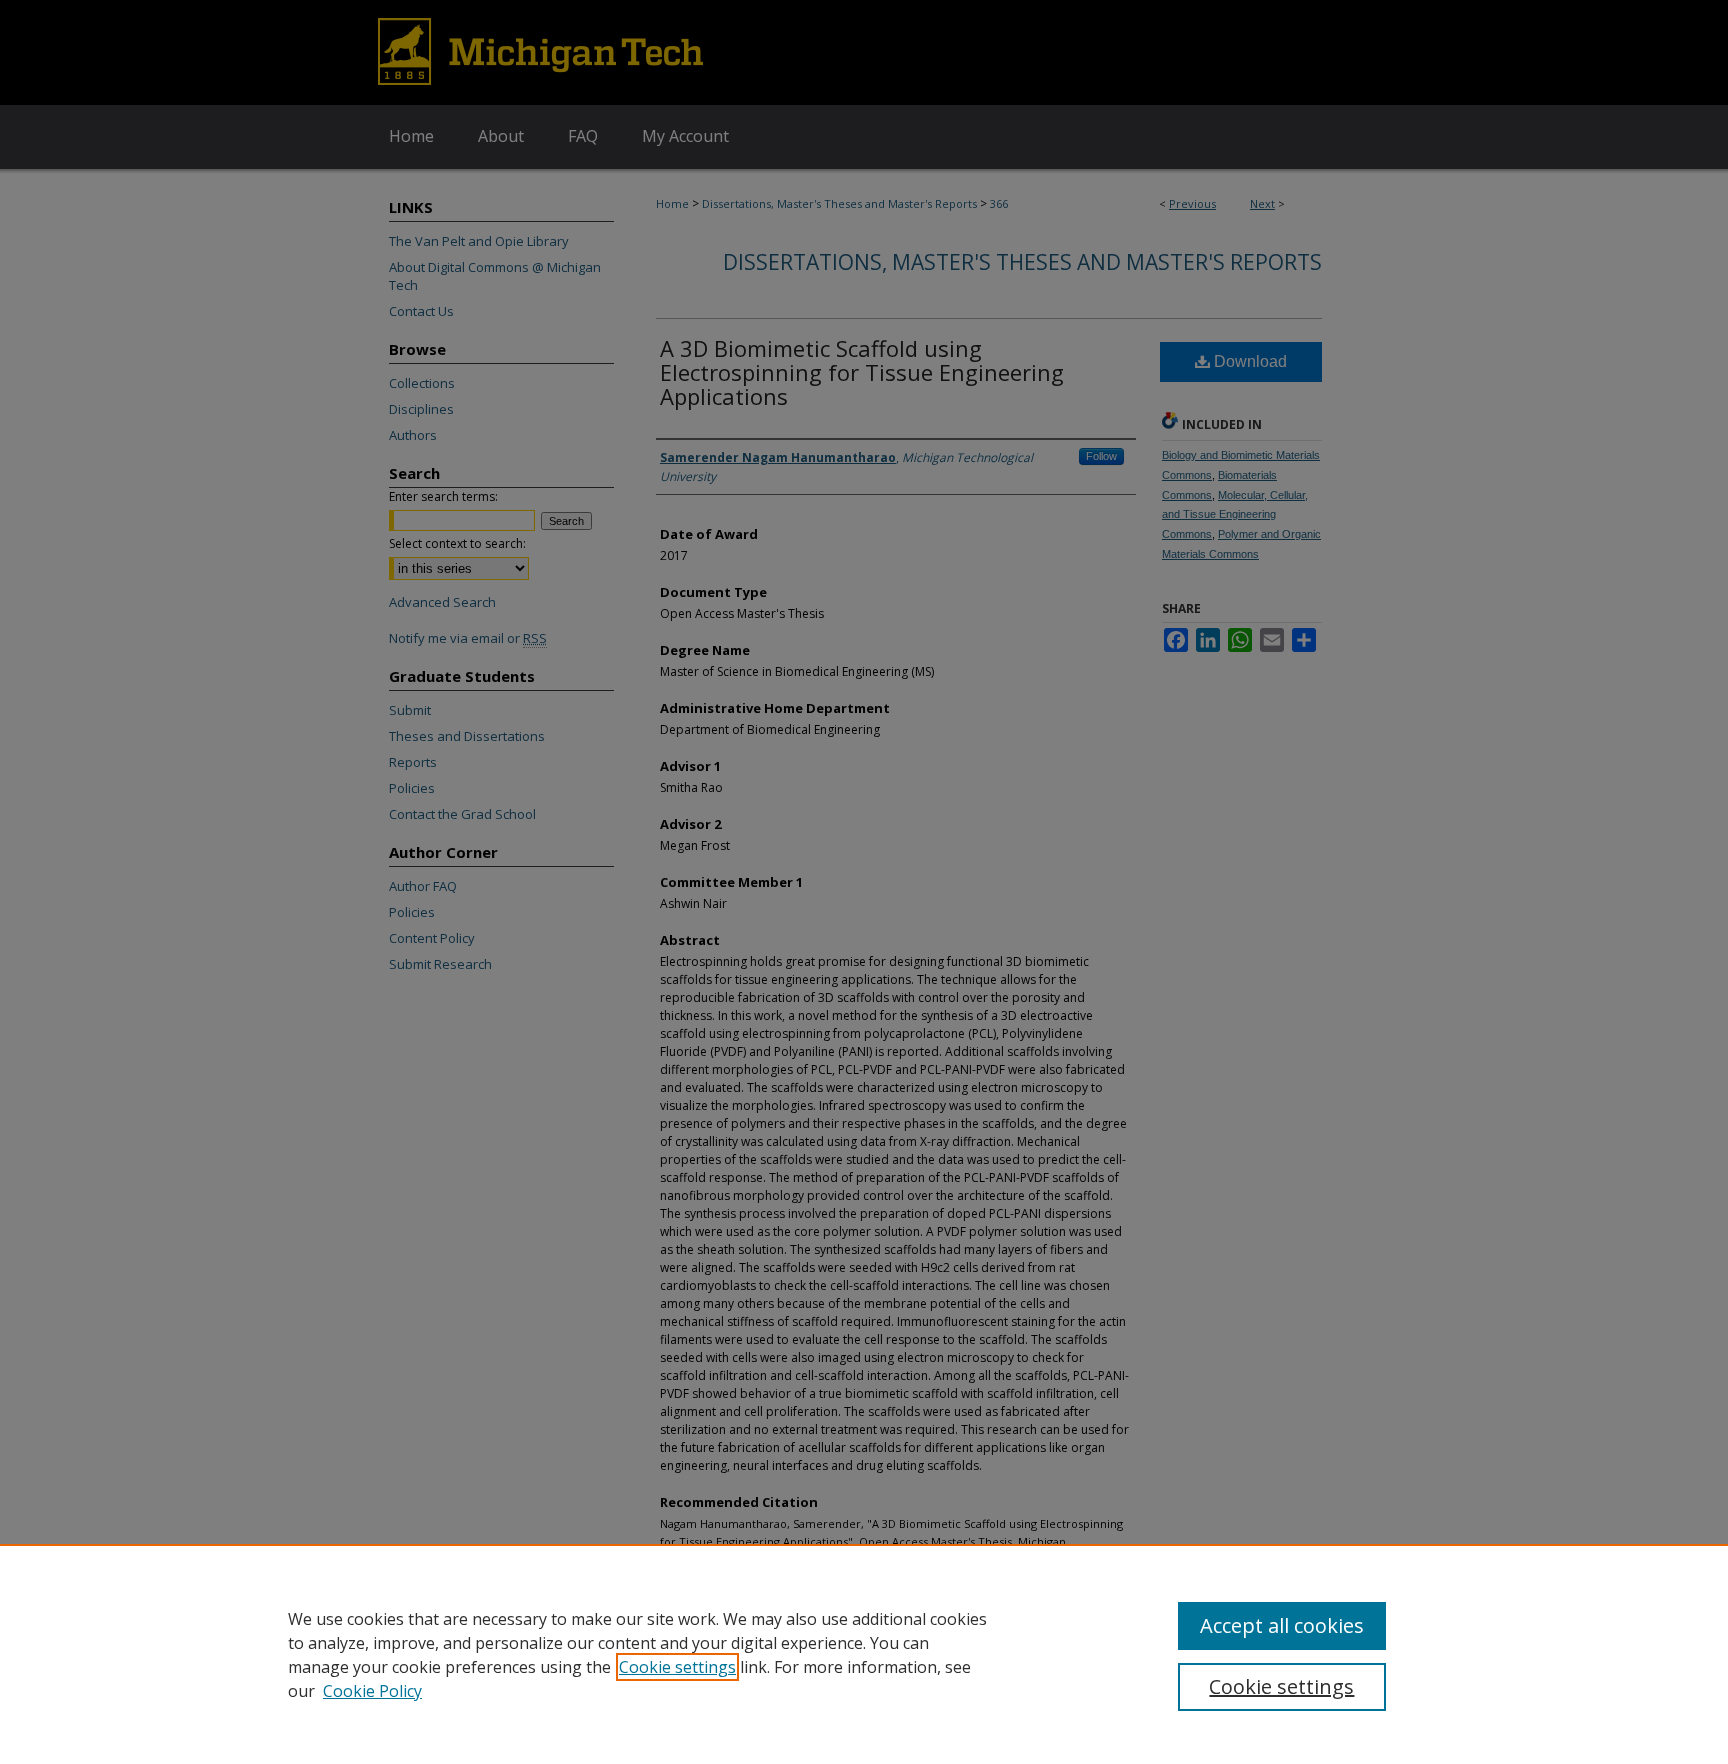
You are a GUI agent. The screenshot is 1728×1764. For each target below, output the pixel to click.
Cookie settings (677, 1667)
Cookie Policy (372, 1691)
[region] (864, 1654)
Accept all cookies (1282, 1625)
